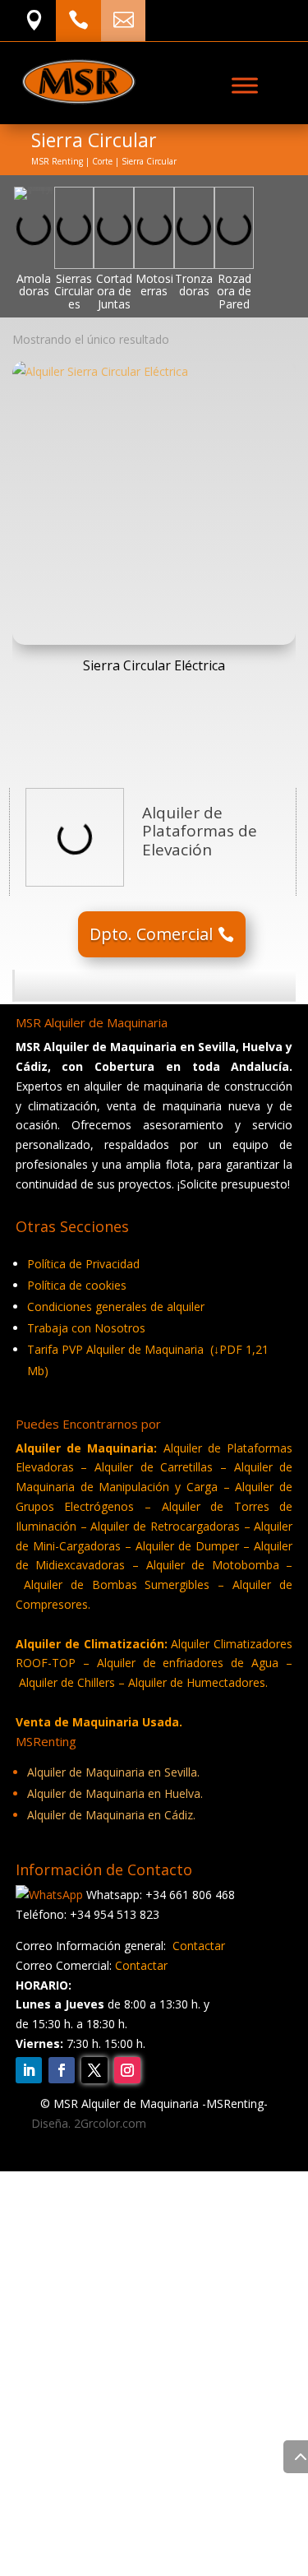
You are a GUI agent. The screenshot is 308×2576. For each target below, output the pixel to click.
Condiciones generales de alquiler (116, 1307)
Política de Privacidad (83, 1264)
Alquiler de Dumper (187, 1546)
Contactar (199, 1946)
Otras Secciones (69, 2187)
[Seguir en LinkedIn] (29, 2070)
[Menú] (245, 85)
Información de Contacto (95, 2214)
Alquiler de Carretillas (154, 1467)
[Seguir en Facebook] (62, 2070)
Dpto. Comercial (151, 934)
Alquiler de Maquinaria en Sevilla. (113, 1772)
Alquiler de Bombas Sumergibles (117, 1585)
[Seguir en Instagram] (127, 2070)
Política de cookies (77, 1285)
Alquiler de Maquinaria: (87, 1448)
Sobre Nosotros (69, 2240)
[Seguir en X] (94, 2070)
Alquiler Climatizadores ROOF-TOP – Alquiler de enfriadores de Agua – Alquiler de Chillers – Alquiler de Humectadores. (154, 1663)
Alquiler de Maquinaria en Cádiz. (111, 1815)
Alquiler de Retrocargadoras (165, 1526)
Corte (102, 161)
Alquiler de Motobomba (213, 1565)
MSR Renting (57, 161)
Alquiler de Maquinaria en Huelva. (115, 1793)
